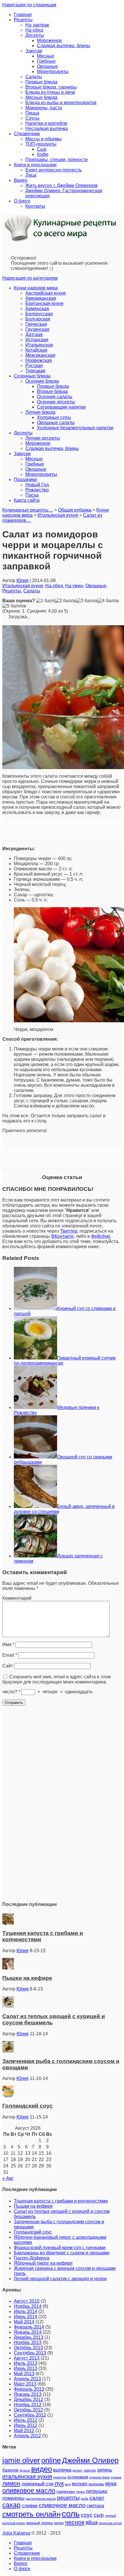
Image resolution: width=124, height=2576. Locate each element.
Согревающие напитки (61, 407)
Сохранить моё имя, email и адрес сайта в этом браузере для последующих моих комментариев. (57, 1679)
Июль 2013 (26, 2363)
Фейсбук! (101, 1236)
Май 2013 (24, 2374)
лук (59, 2483)
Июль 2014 (26, 2311)
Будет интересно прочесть (53, 170)
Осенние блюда (42, 381)
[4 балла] (108, 601)
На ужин (74, 586)
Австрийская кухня (46, 293)
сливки (30, 2506)
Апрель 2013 (27, 2379)
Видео (21, 180)
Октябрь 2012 (28, 2410)
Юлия (22, 580)
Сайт (8, 1666)
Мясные (46, 56)
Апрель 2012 (27, 2436)
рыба (84, 2499)
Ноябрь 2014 (28, 2306)
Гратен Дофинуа (32, 2258)
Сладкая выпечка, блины (64, 46)
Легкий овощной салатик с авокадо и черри (60, 2279)
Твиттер (69, 1231)
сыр (99, 2515)
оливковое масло (29, 2491)
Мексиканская (40, 355)
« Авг (8, 2178)
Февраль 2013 (29, 2389)
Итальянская (39, 345)
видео (42, 2469)
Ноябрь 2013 (28, 2343)
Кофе (43, 154)
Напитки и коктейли (46, 123)
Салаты (34, 77)
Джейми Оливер (90, 2460)
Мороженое (49, 40)
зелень (105, 2470)
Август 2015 (27, 2301)
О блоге (22, 201)
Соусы (32, 118)
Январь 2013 (28, 2394)
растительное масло (41, 2499)
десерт (77, 2470)
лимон (11, 2483)
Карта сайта (27, 500)
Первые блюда (41, 82)
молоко (80, 2484)
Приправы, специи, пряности (57, 160)
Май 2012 (24, 2431)
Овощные (47, 66)
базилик (10, 2470)
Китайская (36, 350)
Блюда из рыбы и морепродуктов (61, 103)
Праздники (25, 479)
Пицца (32, 113)
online (51, 2460)
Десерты (35, 35)
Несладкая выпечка (47, 128)
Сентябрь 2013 (30, 2353)
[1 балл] (45, 601)
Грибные (46, 61)
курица (116, 2477)
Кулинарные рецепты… (28, 510)
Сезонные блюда (32, 376)
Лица (31, 175)
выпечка (62, 2470)
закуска (90, 2470)
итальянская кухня (27, 2476)
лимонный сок (37, 2484)
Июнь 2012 (26, 2425)
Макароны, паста (44, 108)
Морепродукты (53, 71)
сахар (11, 2505)
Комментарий (17, 1598)
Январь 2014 (28, 2332)
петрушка (96, 2491)
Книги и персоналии (35, 165)
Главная (23, 15)
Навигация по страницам (29, 5)
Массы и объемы (44, 139)
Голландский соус (28, 2106)
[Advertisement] (62, 1810)
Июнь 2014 (26, 2317)
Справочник (27, 134)
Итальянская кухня (23, 586)
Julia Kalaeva (16, 2533)
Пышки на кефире (27, 1978)
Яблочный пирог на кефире (43, 2263)
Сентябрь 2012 (30, 2415)
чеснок (75, 2522)
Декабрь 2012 (29, 2399)
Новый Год (37, 485)
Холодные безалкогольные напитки (75, 428)
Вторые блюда (52, 391)
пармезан (66, 2491)
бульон (25, 2470)
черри (59, 2523)
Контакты (35, 206)
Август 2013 (27, 2358)
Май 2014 (24, 2322)
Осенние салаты (55, 397)
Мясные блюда (41, 97)
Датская (34, 334)
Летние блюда (40, 412)
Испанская (37, 340)
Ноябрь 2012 (28, 2405)
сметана (95, 2506)
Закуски (34, 51)
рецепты (68, 2498)
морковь (96, 2484)
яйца (92, 2522)
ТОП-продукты (41, 144)
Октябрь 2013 (28, 2348)
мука (111, 2483)
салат (97, 2498)
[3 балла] (87, 601)
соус (87, 2515)
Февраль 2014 (29, 2327)
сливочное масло (62, 2505)
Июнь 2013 (26, 2368)
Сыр (42, 149)
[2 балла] (65, 601)
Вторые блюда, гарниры (51, 87)
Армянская (37, 309)
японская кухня (110, 2523)
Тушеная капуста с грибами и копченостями (61, 2201)
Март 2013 (25, 2384)
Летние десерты (43, 438)
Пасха (32, 495)
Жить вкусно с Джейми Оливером (61, 185)
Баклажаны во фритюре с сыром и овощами (62, 2253)
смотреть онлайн (31, 2514)
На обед (34, 30)
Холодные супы (54, 417)
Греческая (36, 324)
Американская (41, 298)
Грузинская (37, 329)
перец (80, 2492)
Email (10, 1655)
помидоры (13, 2498)
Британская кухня (44, 303)
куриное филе (100, 2477)
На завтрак (37, 25)
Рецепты (23, 20)
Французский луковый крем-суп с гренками (60, 2248)
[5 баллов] (14, 606)
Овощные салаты (56, 423)
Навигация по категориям (30, 278)
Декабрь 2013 (29, 2337)
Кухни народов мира (36, 288)
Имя (8, 1644)
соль (71, 2514)
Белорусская (39, 314)
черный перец (39, 2523)
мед (68, 2484)
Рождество (37, 490)
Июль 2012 (26, 2420)
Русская (34, 366)
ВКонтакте (62, 1236)
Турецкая (35, 371)
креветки (60, 2477)
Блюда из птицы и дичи (50, 92)
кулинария (78, 2477)
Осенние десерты (56, 402)
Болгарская (38, 319)
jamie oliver (21, 2460)
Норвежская (39, 360)
